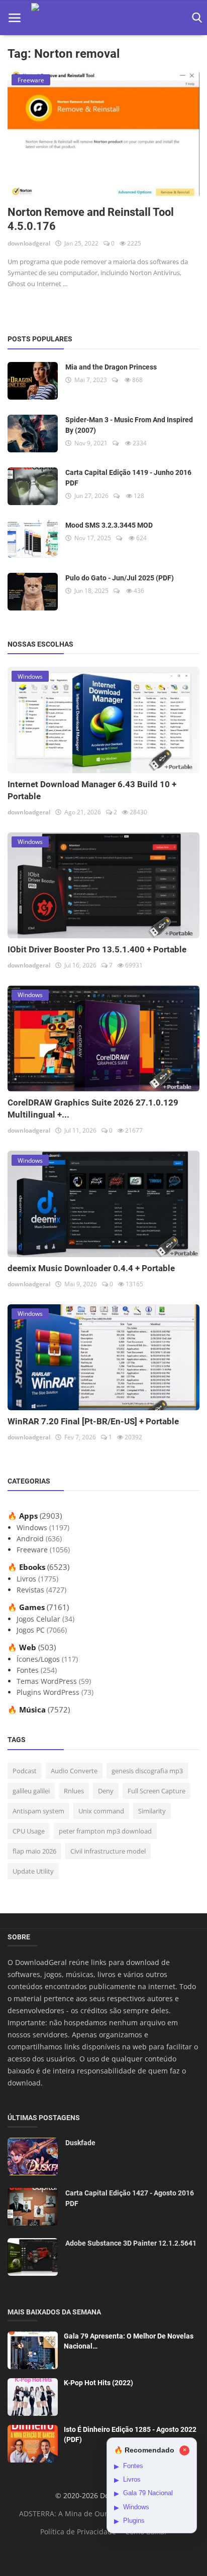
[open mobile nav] (15, 18)
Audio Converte (74, 1771)
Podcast (25, 1771)
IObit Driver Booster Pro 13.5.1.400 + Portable (97, 949)
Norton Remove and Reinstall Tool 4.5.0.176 (91, 219)
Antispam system (38, 1811)
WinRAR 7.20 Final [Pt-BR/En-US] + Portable (93, 1421)
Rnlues (74, 1791)
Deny (106, 1791)
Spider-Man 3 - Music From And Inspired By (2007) (129, 425)
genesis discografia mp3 (147, 1771)
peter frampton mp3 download (105, 1831)
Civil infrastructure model (108, 1851)
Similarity (152, 1811)
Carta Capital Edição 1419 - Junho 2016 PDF (128, 478)
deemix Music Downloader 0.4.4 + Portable (91, 1268)
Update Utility (33, 1871)
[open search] (195, 18)
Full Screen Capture (157, 1791)
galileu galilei (31, 1791)
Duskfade (80, 2143)
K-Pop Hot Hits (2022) (98, 2383)
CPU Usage (29, 1831)
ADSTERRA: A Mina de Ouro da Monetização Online (105, 2513)
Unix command (101, 1811)
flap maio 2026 (34, 1851)
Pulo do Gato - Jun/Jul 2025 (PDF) (120, 578)
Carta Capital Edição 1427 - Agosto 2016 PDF (130, 2198)
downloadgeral (29, 243)
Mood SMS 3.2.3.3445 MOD (109, 525)
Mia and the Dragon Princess (111, 367)
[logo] (104, 18)
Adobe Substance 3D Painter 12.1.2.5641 (131, 2243)
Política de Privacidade (78, 2532)
